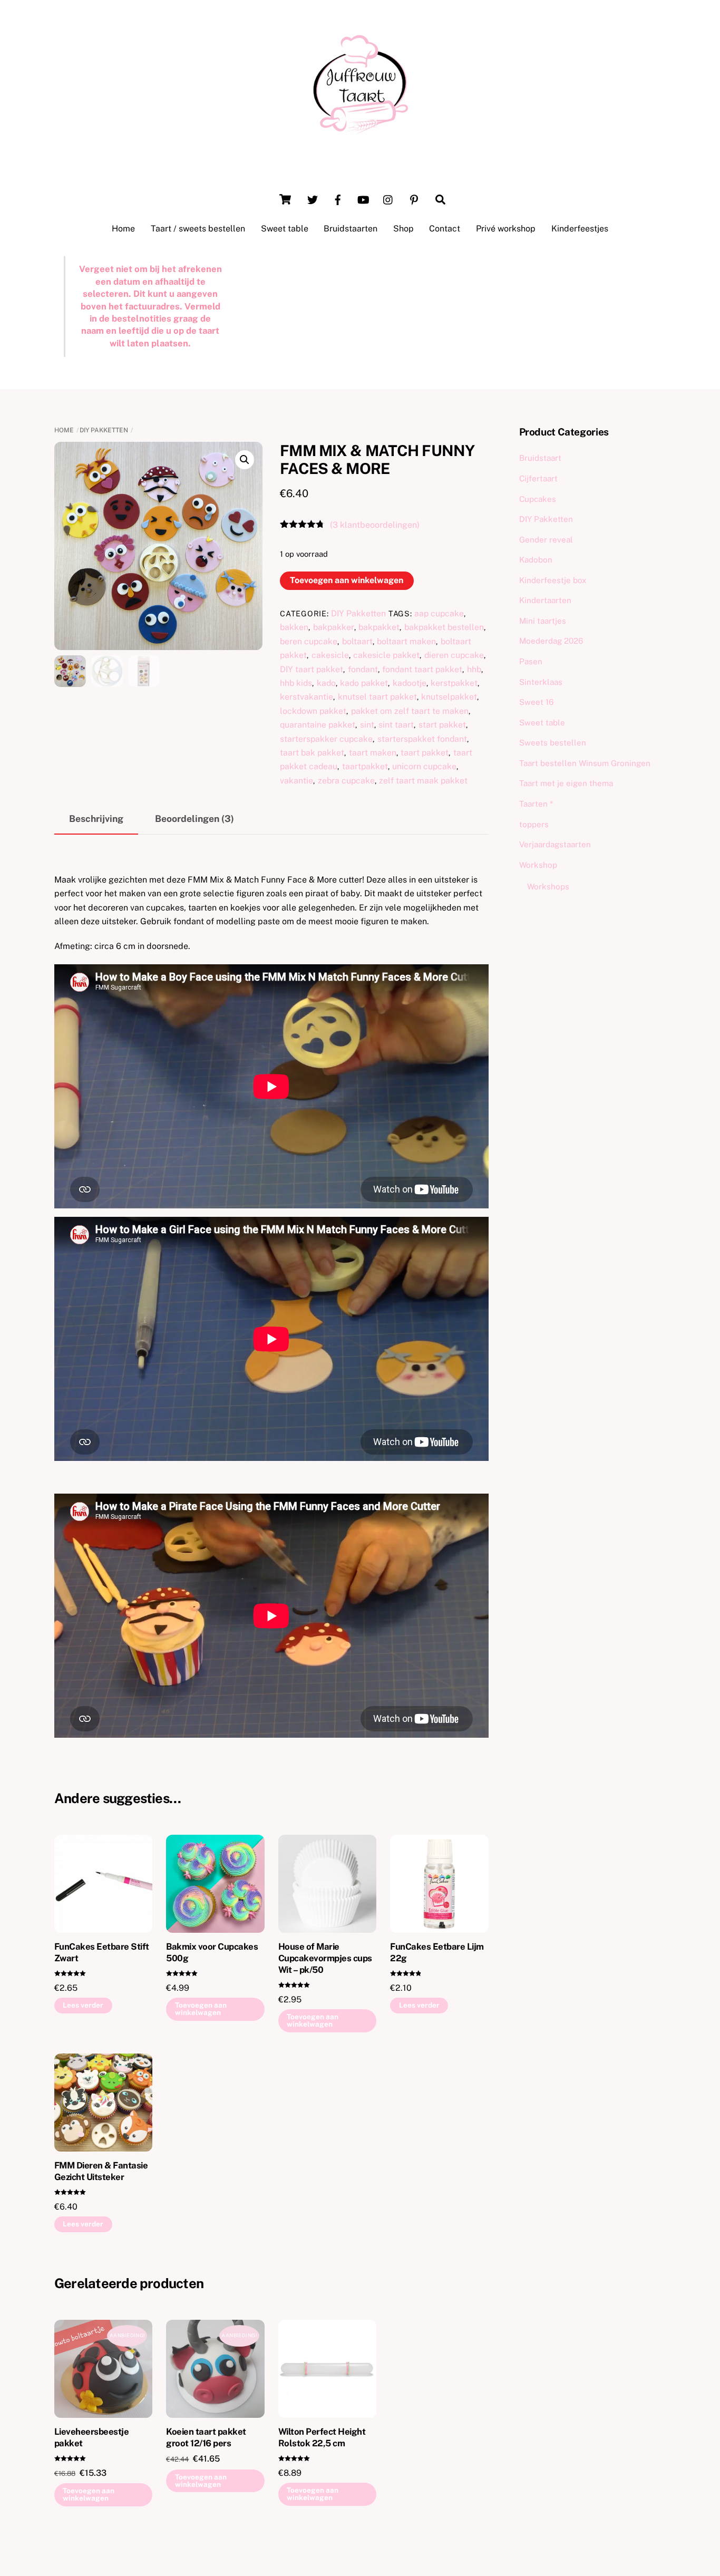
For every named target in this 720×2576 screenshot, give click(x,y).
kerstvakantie (307, 697)
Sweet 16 (536, 702)
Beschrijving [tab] (96, 819)
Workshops (548, 887)
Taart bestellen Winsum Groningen (585, 763)
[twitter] (313, 198)
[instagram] (388, 198)
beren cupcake (309, 641)
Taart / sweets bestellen (198, 229)
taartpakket (365, 766)
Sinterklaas (541, 682)
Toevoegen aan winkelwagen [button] (201, 2009)
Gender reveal (546, 540)
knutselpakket (449, 697)
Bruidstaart (540, 458)
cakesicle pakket (386, 655)
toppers (534, 824)
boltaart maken (406, 641)
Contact (445, 229)
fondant (363, 669)
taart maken (373, 753)
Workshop (538, 865)
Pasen (531, 661)
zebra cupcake (346, 781)
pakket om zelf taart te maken (410, 711)
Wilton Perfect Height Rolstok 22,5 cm (322, 2437)
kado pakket (364, 683)
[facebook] (338, 198)
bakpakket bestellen (444, 627)
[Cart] (285, 199)
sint (367, 725)
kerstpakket (454, 683)
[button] (245, 460)
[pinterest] (414, 198)
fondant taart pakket (422, 669)
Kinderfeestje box (553, 580)
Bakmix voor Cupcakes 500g (212, 1952)
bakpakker (334, 627)
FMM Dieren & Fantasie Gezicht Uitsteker (101, 2171)
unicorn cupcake (424, 766)
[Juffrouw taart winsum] (360, 151)
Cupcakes (538, 499)
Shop (403, 229)
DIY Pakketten (104, 430)
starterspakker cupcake (326, 739)
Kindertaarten (545, 600)
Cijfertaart (538, 478)
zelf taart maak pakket (423, 781)
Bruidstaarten (351, 229)
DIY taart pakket (312, 669)
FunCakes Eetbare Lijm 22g (437, 1952)
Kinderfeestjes (580, 229)
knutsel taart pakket (377, 697)
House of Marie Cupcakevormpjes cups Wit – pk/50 (325, 1958)
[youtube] (363, 198)
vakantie (296, 781)
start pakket (442, 725)
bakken (294, 627)
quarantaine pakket (318, 725)
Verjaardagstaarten (555, 844)
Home (123, 229)
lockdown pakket (313, 711)
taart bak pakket (312, 753)
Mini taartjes (543, 621)
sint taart (396, 725)
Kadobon (536, 560)
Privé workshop (506, 229)
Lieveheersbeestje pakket (91, 2437)
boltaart (357, 641)
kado (326, 683)
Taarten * (536, 804)
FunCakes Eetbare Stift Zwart (102, 1952)
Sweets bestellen (553, 743)
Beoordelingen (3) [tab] (194, 819)
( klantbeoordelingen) (375, 525)
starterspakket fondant (422, 739)
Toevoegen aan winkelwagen (347, 580)
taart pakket (425, 753)
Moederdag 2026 (551, 641)
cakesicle (330, 655)
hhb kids (296, 683)
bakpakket (379, 627)
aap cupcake (439, 613)
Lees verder (83, 2005)
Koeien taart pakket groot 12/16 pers (206, 2437)
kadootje (410, 683)
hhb (474, 669)
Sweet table (285, 229)
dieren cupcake (454, 655)
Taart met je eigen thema (566, 783)
